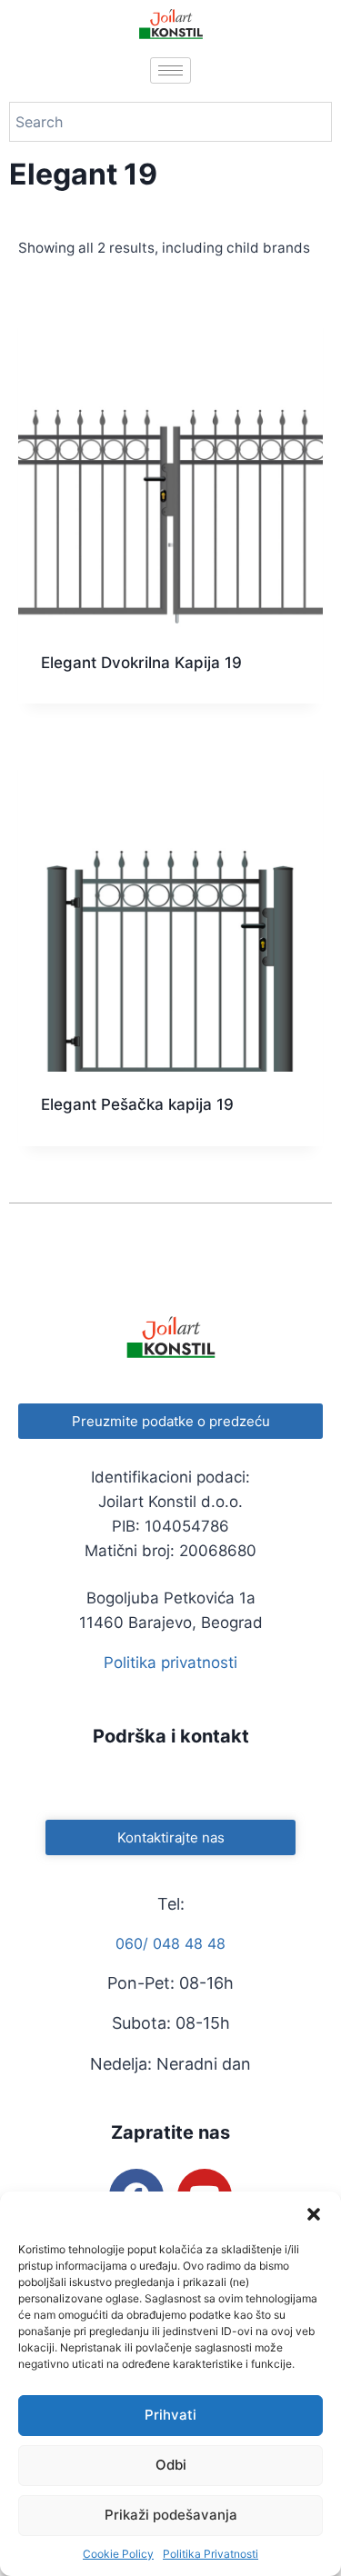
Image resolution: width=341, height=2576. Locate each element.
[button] (314, 2214)
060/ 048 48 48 (170, 1943)
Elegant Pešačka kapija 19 (137, 1104)
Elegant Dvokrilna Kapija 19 (141, 663)
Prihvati (170, 2415)
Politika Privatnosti (211, 2554)
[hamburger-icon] (170, 70)
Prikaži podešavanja (171, 2515)
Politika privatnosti (170, 1662)
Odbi (171, 2465)
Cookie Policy (118, 2554)
